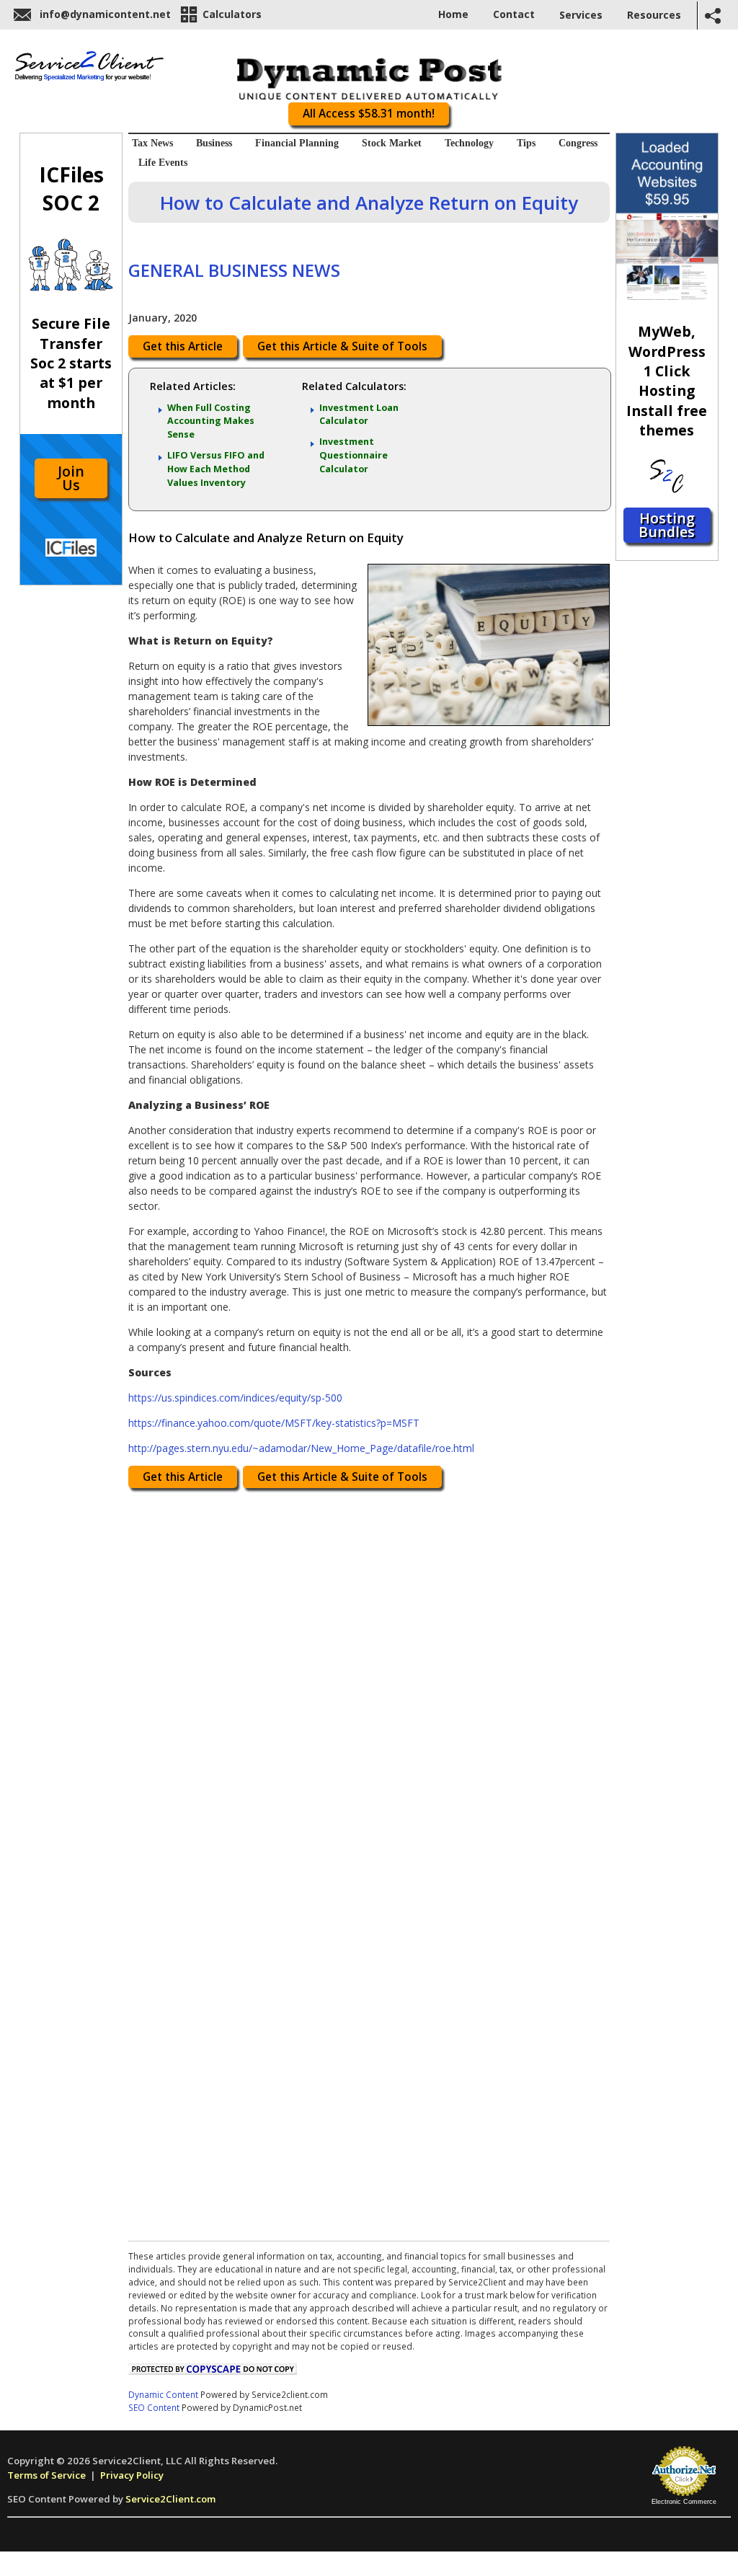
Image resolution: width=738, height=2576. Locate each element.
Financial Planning (297, 143)
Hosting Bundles (667, 525)
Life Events (163, 163)
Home (453, 14)
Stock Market (392, 143)
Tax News (152, 143)
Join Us (71, 478)
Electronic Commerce (684, 2502)
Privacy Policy (132, 2475)
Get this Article (183, 346)
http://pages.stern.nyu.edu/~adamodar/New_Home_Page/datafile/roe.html (301, 1448)
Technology (469, 143)
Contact (514, 14)
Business (214, 143)
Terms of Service (46, 2475)
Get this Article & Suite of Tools (342, 346)
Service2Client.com (170, 2499)
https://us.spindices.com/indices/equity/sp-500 (235, 1398)
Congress (578, 143)
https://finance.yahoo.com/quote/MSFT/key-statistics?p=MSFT (274, 1423)
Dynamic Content (163, 2394)
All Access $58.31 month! (369, 114)
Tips (526, 143)
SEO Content (154, 2407)
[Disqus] (369, 1678)
